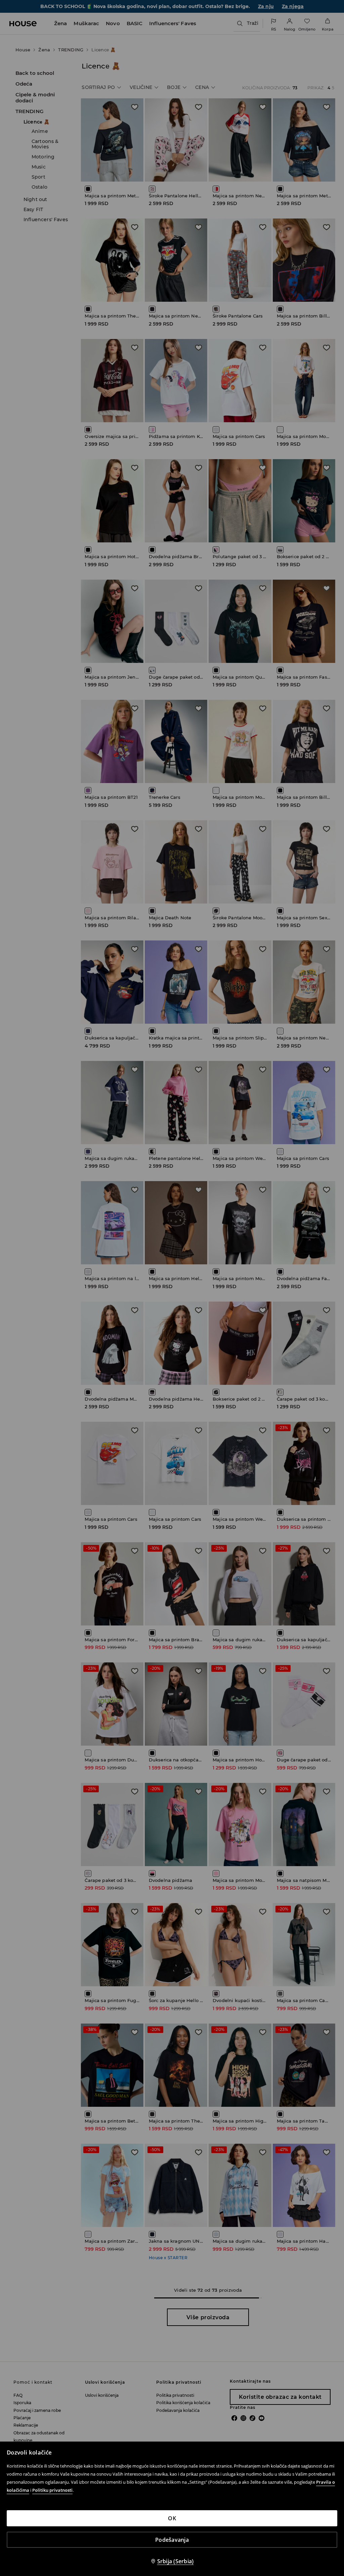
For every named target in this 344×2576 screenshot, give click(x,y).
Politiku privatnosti (52, 2490)
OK (172, 2518)
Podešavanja (172, 2540)
